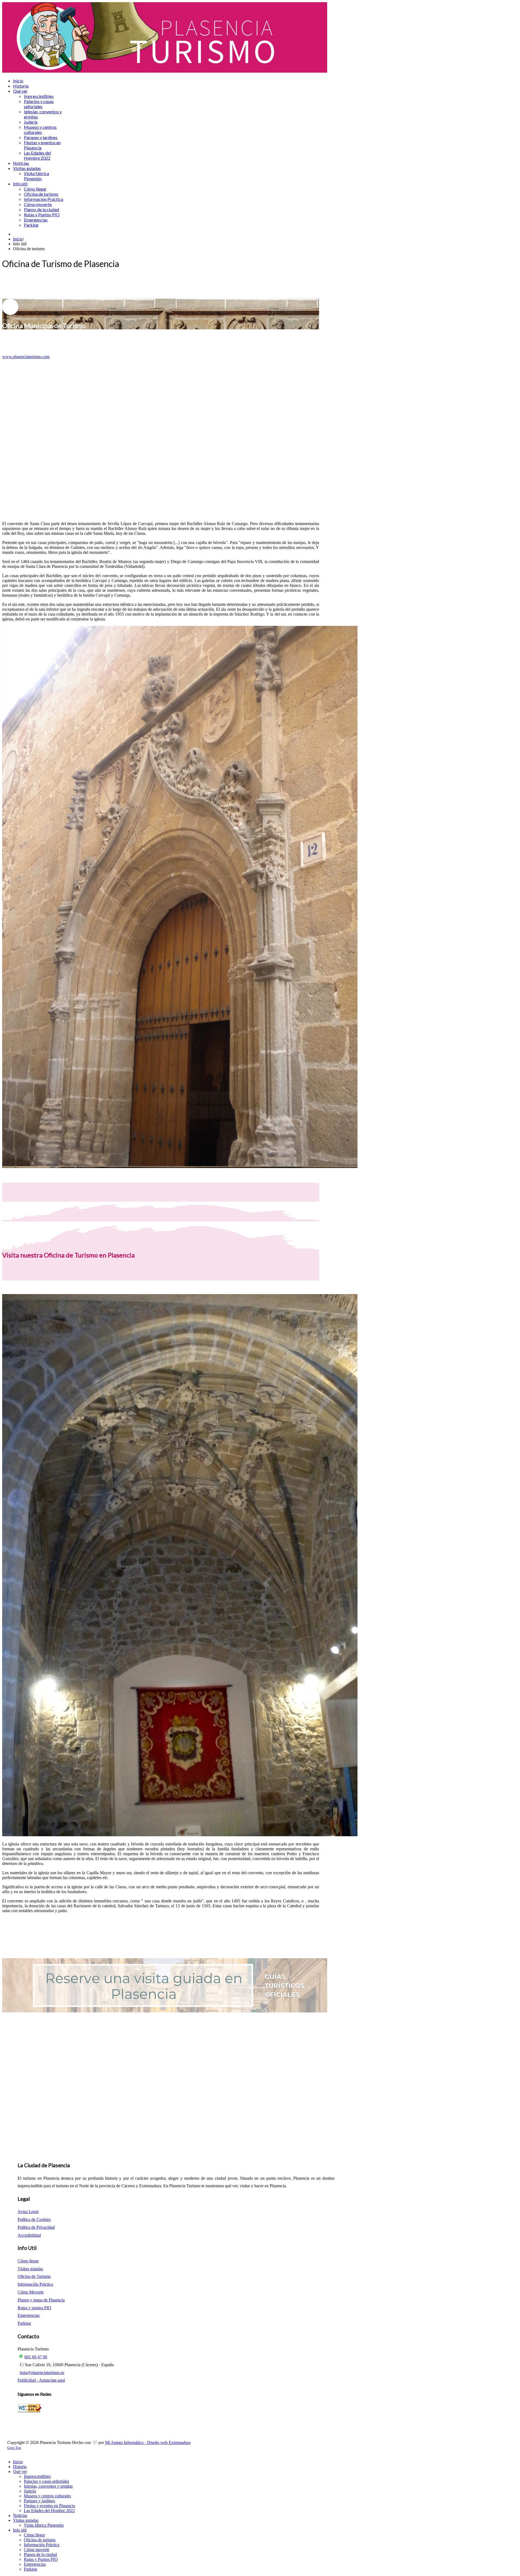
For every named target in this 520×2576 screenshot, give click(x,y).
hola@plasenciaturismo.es (42, 2373)
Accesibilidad (29, 2235)
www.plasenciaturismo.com (26, 357)
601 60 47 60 (36, 2357)
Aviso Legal (28, 2212)
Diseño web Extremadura (169, 2442)
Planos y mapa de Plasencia (41, 2300)
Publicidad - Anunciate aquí (41, 2380)
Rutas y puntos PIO (34, 2308)
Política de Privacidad (36, 2227)
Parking (24, 2323)
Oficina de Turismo (34, 2276)
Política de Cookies (34, 2219)
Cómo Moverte (31, 2292)
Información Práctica (35, 2284)
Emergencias (29, 2315)
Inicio (18, 239)
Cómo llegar (28, 2261)
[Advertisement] (161, 439)
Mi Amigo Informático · (126, 2442)
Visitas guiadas (30, 2269)
